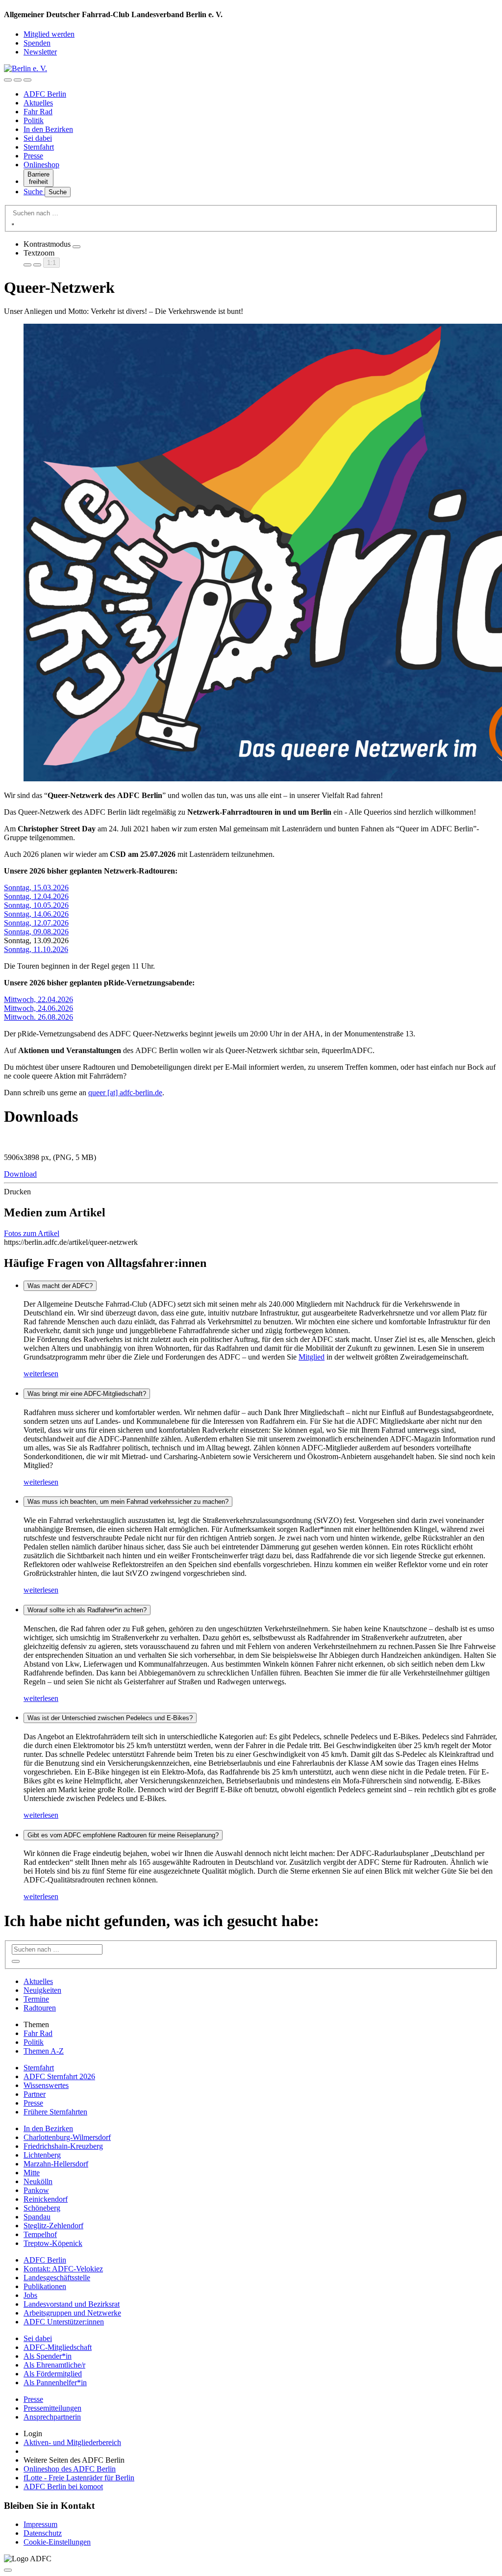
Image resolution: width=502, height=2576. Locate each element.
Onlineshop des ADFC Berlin (70, 2469)
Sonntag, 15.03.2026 (36, 888)
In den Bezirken (48, 129)
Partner (35, 2094)
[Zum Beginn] (8, 2570)
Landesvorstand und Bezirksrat (72, 2304)
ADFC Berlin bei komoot (63, 2486)
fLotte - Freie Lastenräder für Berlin (79, 2478)
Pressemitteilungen (52, 2408)
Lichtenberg (42, 2155)
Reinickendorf (46, 2199)
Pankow (36, 2190)
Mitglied (312, 1357)
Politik (34, 120)
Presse (33, 156)
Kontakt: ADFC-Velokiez (63, 2269)
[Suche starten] (13, 224)
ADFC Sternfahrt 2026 (59, 2076)
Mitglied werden (49, 34)
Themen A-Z (44, 2051)
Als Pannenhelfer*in (55, 2383)
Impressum (40, 2524)
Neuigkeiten (42, 1990)
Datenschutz (43, 2533)
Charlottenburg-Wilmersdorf (67, 2137)
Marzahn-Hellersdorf (56, 2164)
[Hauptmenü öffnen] (27, 80)
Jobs (30, 2295)
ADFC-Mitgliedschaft (58, 2347)
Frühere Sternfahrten (55, 2112)
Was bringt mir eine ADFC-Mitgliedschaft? (87, 1394)
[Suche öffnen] (18, 80)
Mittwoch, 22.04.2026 (38, 999)
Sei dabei (38, 138)
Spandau (37, 2217)
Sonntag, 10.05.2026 (36, 905)
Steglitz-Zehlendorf (53, 2226)
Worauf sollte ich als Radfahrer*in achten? (87, 1610)
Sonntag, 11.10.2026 (36, 949)
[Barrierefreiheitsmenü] (8, 80)
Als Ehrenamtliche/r (54, 2365)
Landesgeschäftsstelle (57, 2278)
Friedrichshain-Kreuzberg (63, 2146)
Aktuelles (38, 103)
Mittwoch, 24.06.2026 (38, 1008)
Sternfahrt (39, 147)
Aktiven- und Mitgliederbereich (72, 2442)
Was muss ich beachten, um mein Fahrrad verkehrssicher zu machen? (128, 1502)
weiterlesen (41, 1374)
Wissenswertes (46, 2085)
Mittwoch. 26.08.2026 (38, 1017)
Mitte (32, 2173)
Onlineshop (41, 165)
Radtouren (40, 2008)
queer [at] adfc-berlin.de (125, 1093)
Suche (34, 192)
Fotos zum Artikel (32, 1233)
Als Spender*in (48, 2356)
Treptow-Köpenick (53, 2243)
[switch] (76, 247)
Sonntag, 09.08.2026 (36, 932)
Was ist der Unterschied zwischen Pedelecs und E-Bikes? (110, 1718)
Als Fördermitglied (53, 2374)
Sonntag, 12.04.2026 (36, 896)
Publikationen (45, 2286)
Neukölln (38, 2181)
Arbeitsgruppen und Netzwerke (72, 2313)
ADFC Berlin (45, 94)
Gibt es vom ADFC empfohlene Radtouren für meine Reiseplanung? (123, 1835)
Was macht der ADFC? (60, 1286)
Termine (36, 1999)
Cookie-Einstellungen (57, 2542)
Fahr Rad (38, 112)
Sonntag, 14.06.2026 (36, 914)
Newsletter (40, 52)
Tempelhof (40, 2234)
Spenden (37, 43)
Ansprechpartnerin (52, 2417)
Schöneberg (42, 2208)
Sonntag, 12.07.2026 (36, 923)
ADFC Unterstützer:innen (64, 2322)
